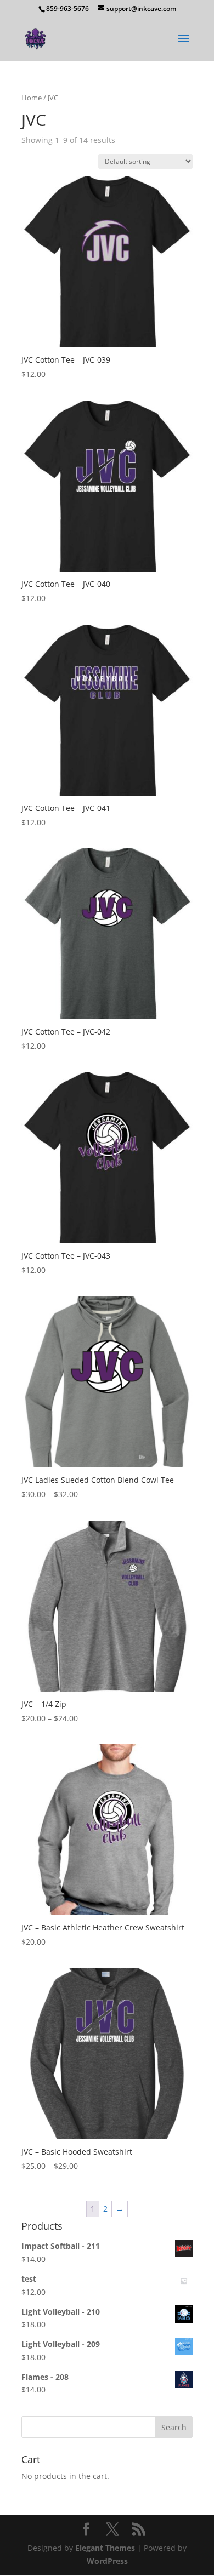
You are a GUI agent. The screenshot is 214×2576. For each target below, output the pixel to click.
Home (32, 98)
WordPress (107, 2561)
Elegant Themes (105, 2548)
